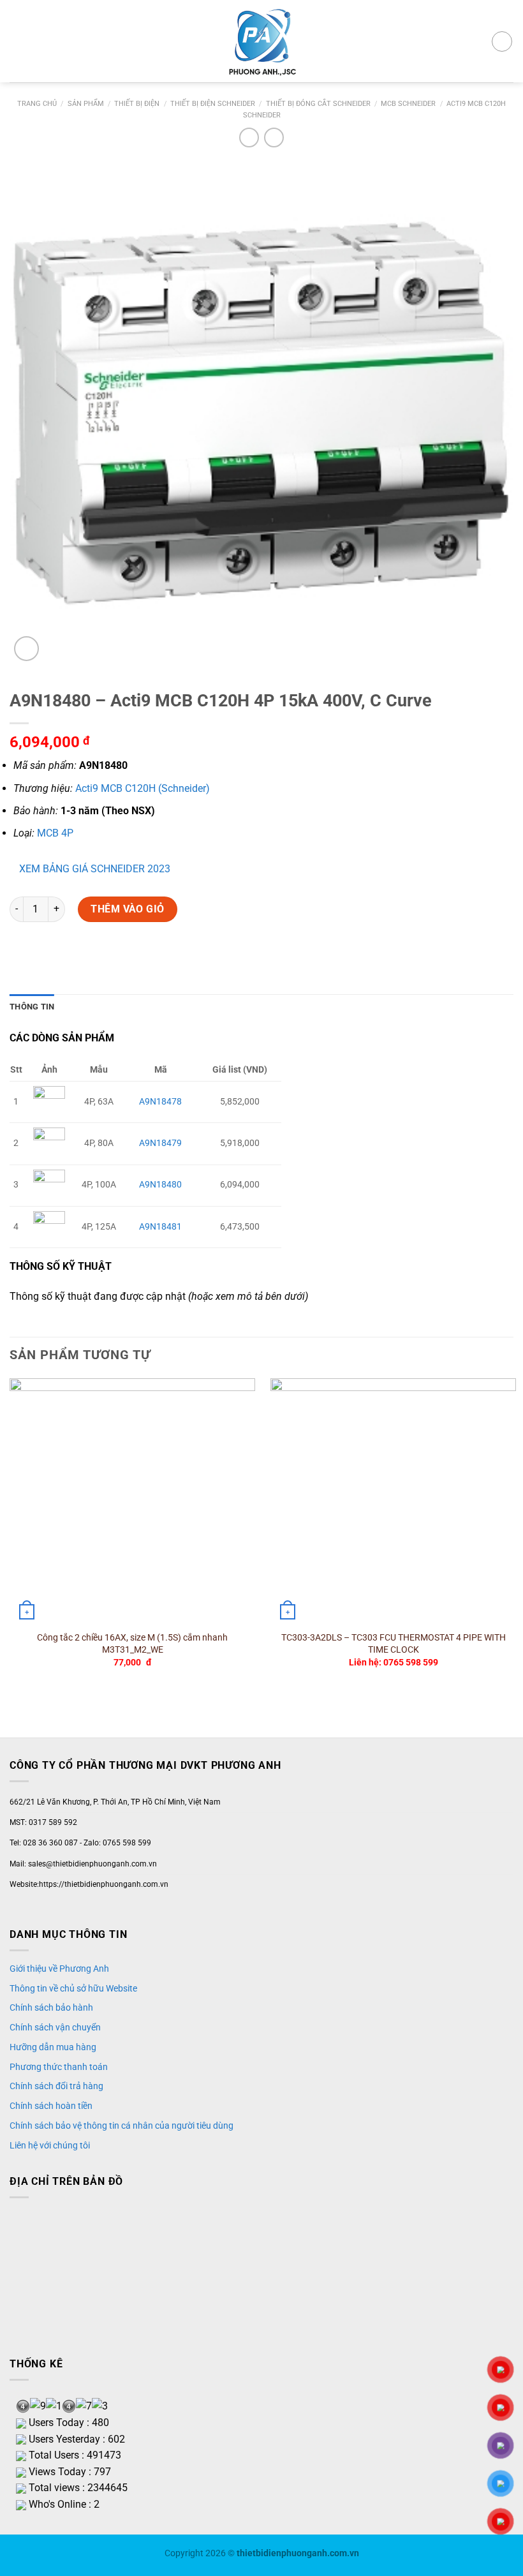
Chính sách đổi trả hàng (56, 2086)
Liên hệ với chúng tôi (50, 2145)
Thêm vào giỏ (128, 909)
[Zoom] (26, 649)
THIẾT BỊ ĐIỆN (137, 104)
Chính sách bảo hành (51, 2007)
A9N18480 (160, 1185)
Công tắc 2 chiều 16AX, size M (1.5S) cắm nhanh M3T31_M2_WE (132, 1644)
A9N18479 (160, 1143)
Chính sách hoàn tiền (51, 2106)
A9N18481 (160, 1227)
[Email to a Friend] (44, 956)
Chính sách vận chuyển (55, 2027)
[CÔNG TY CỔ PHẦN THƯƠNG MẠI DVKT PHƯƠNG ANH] (261, 41)
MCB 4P (55, 833)
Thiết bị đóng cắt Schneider (318, 104)
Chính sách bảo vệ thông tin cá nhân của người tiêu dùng (122, 2126)
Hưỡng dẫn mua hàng (53, 2047)
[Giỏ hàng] (502, 41)
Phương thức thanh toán (59, 2067)
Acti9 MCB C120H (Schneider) (143, 788)
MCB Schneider (408, 104)
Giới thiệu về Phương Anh (59, 1969)
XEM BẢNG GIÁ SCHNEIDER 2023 (95, 869)
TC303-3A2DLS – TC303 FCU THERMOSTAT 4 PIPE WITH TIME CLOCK (394, 1644)
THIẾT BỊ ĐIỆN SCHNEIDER (213, 104)
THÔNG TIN (32, 1007)
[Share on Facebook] (21, 956)
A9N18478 (160, 1102)
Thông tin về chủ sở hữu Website (73, 1988)
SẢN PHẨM (86, 104)
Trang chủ (37, 104)
